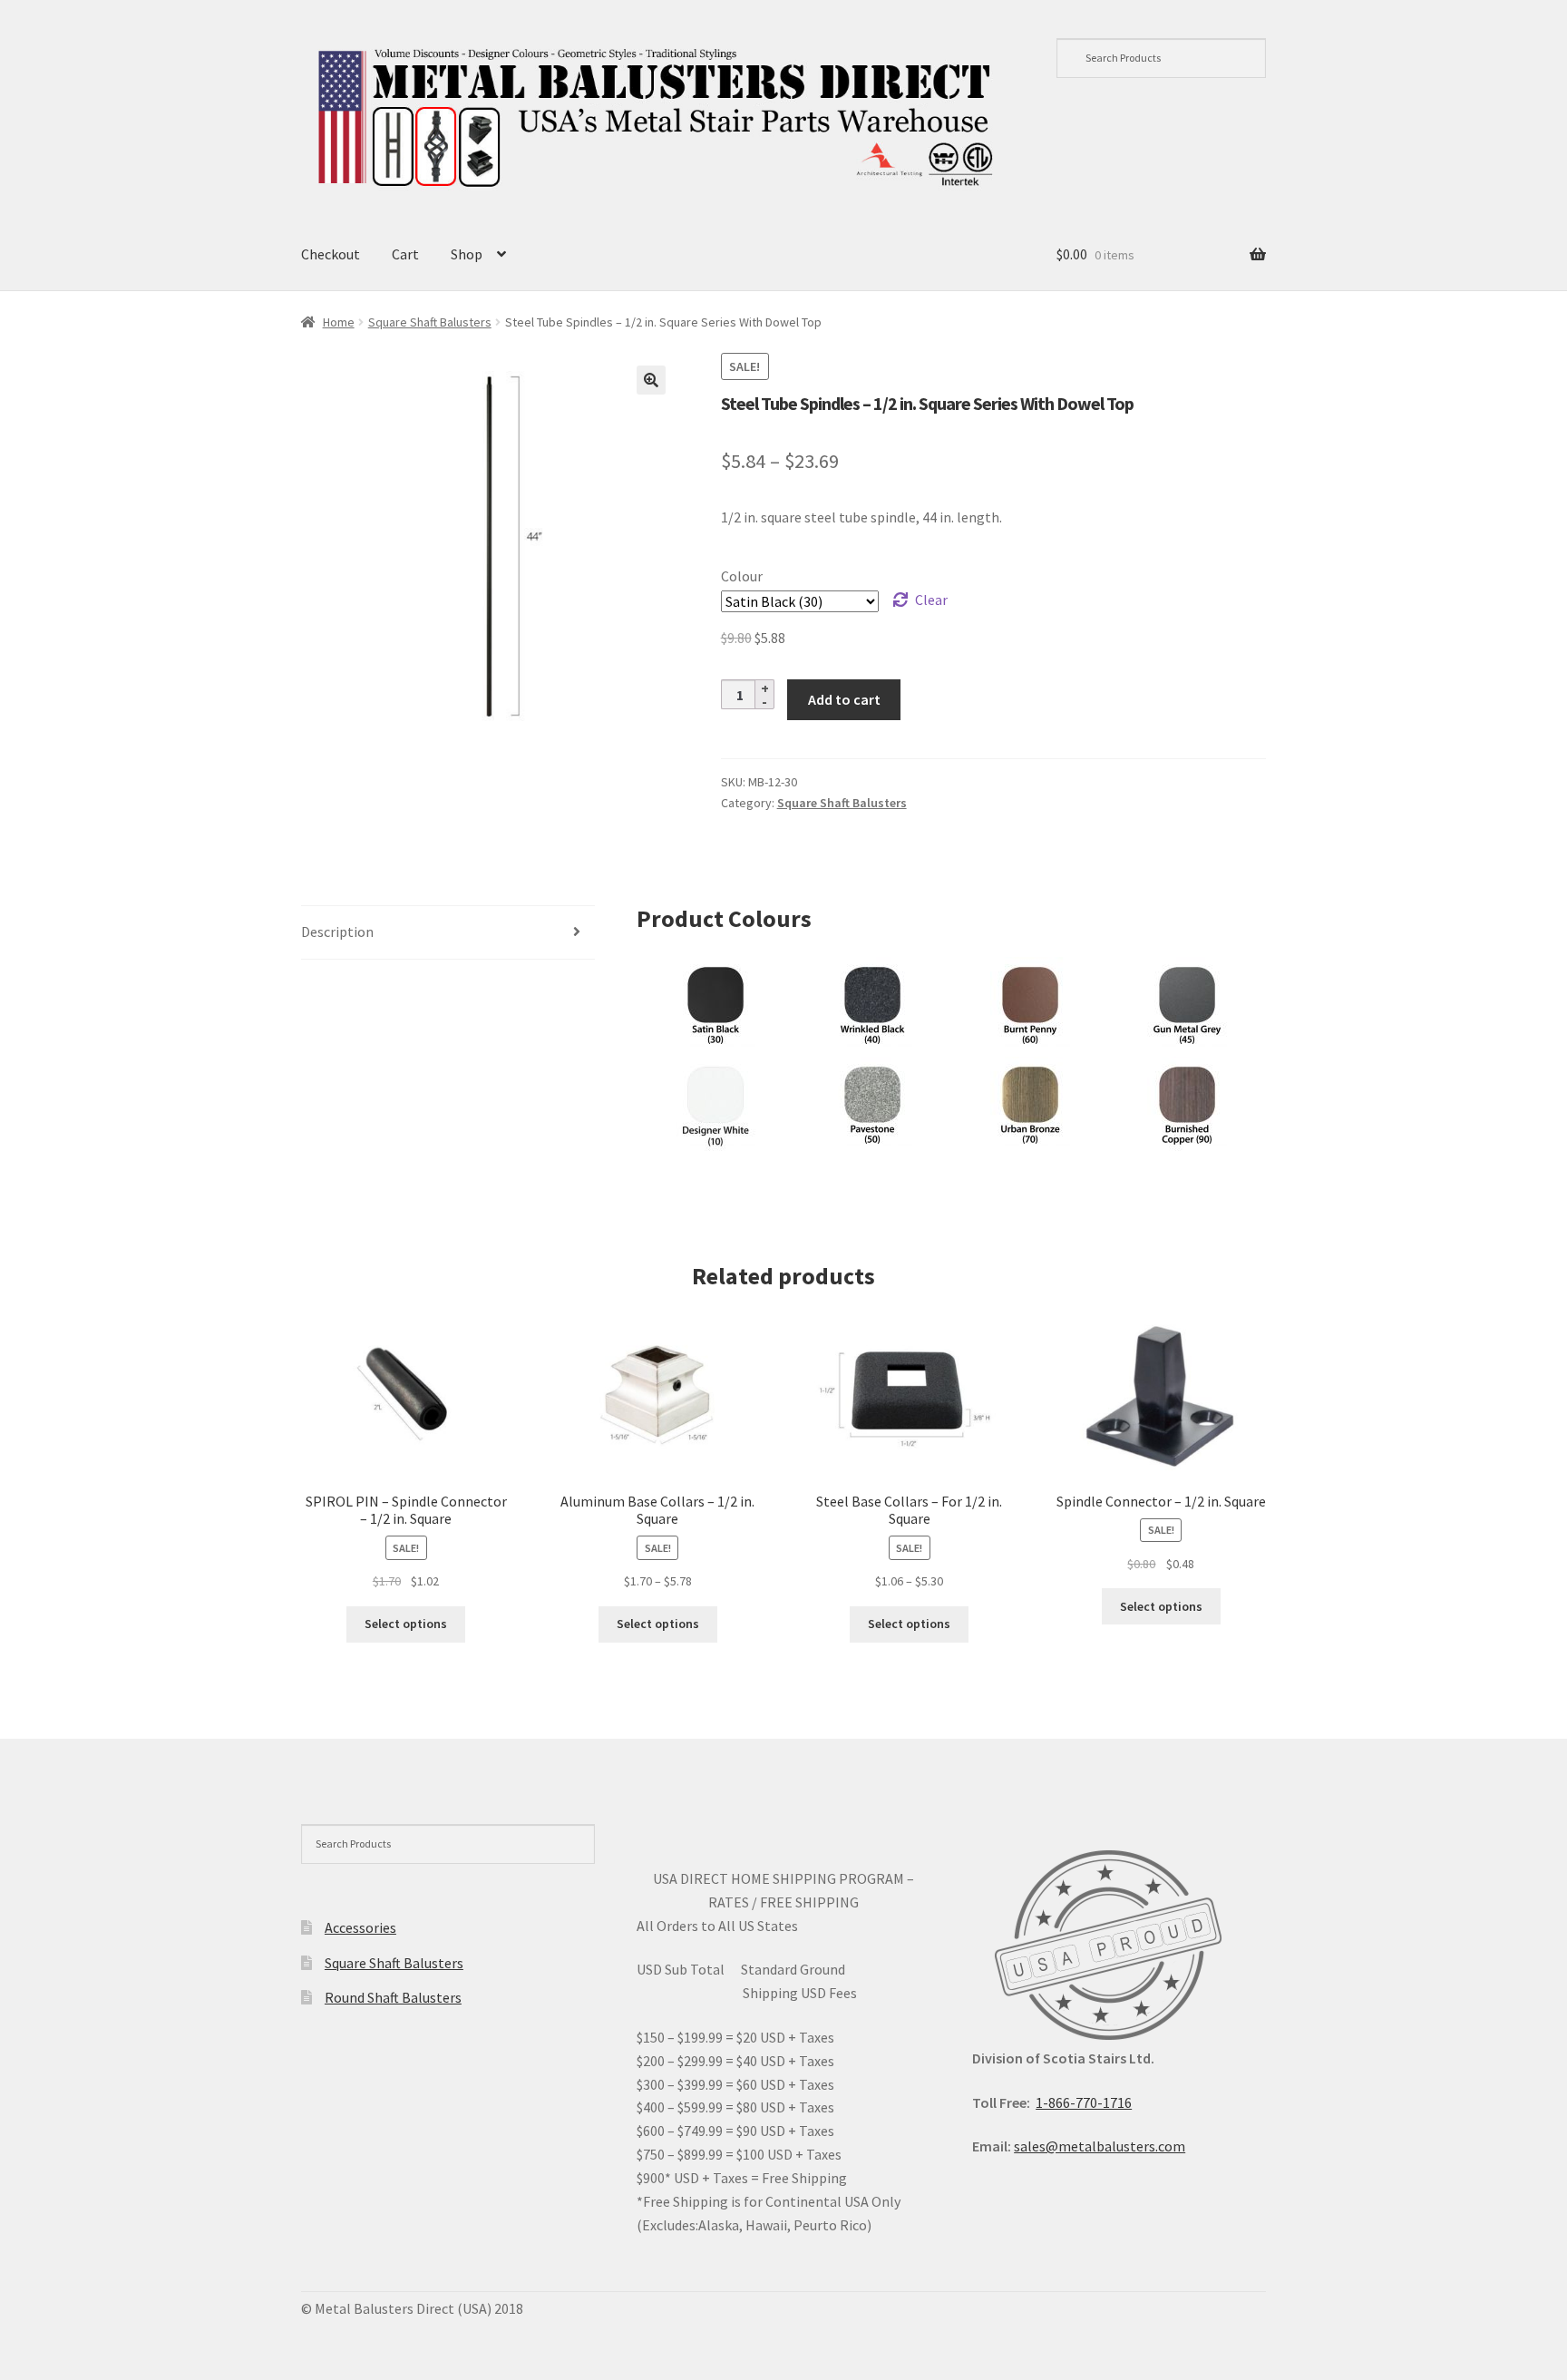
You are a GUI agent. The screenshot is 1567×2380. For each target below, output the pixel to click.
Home (339, 322)
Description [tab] (337, 932)
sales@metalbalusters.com (1100, 2146)
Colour (742, 576)
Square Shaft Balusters (430, 322)
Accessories (360, 1927)
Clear (931, 600)
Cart (405, 254)
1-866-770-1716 (1084, 2102)
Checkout (331, 254)
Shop (467, 254)
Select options (406, 1624)
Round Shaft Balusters (393, 1997)
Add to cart (844, 699)
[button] (651, 380)
